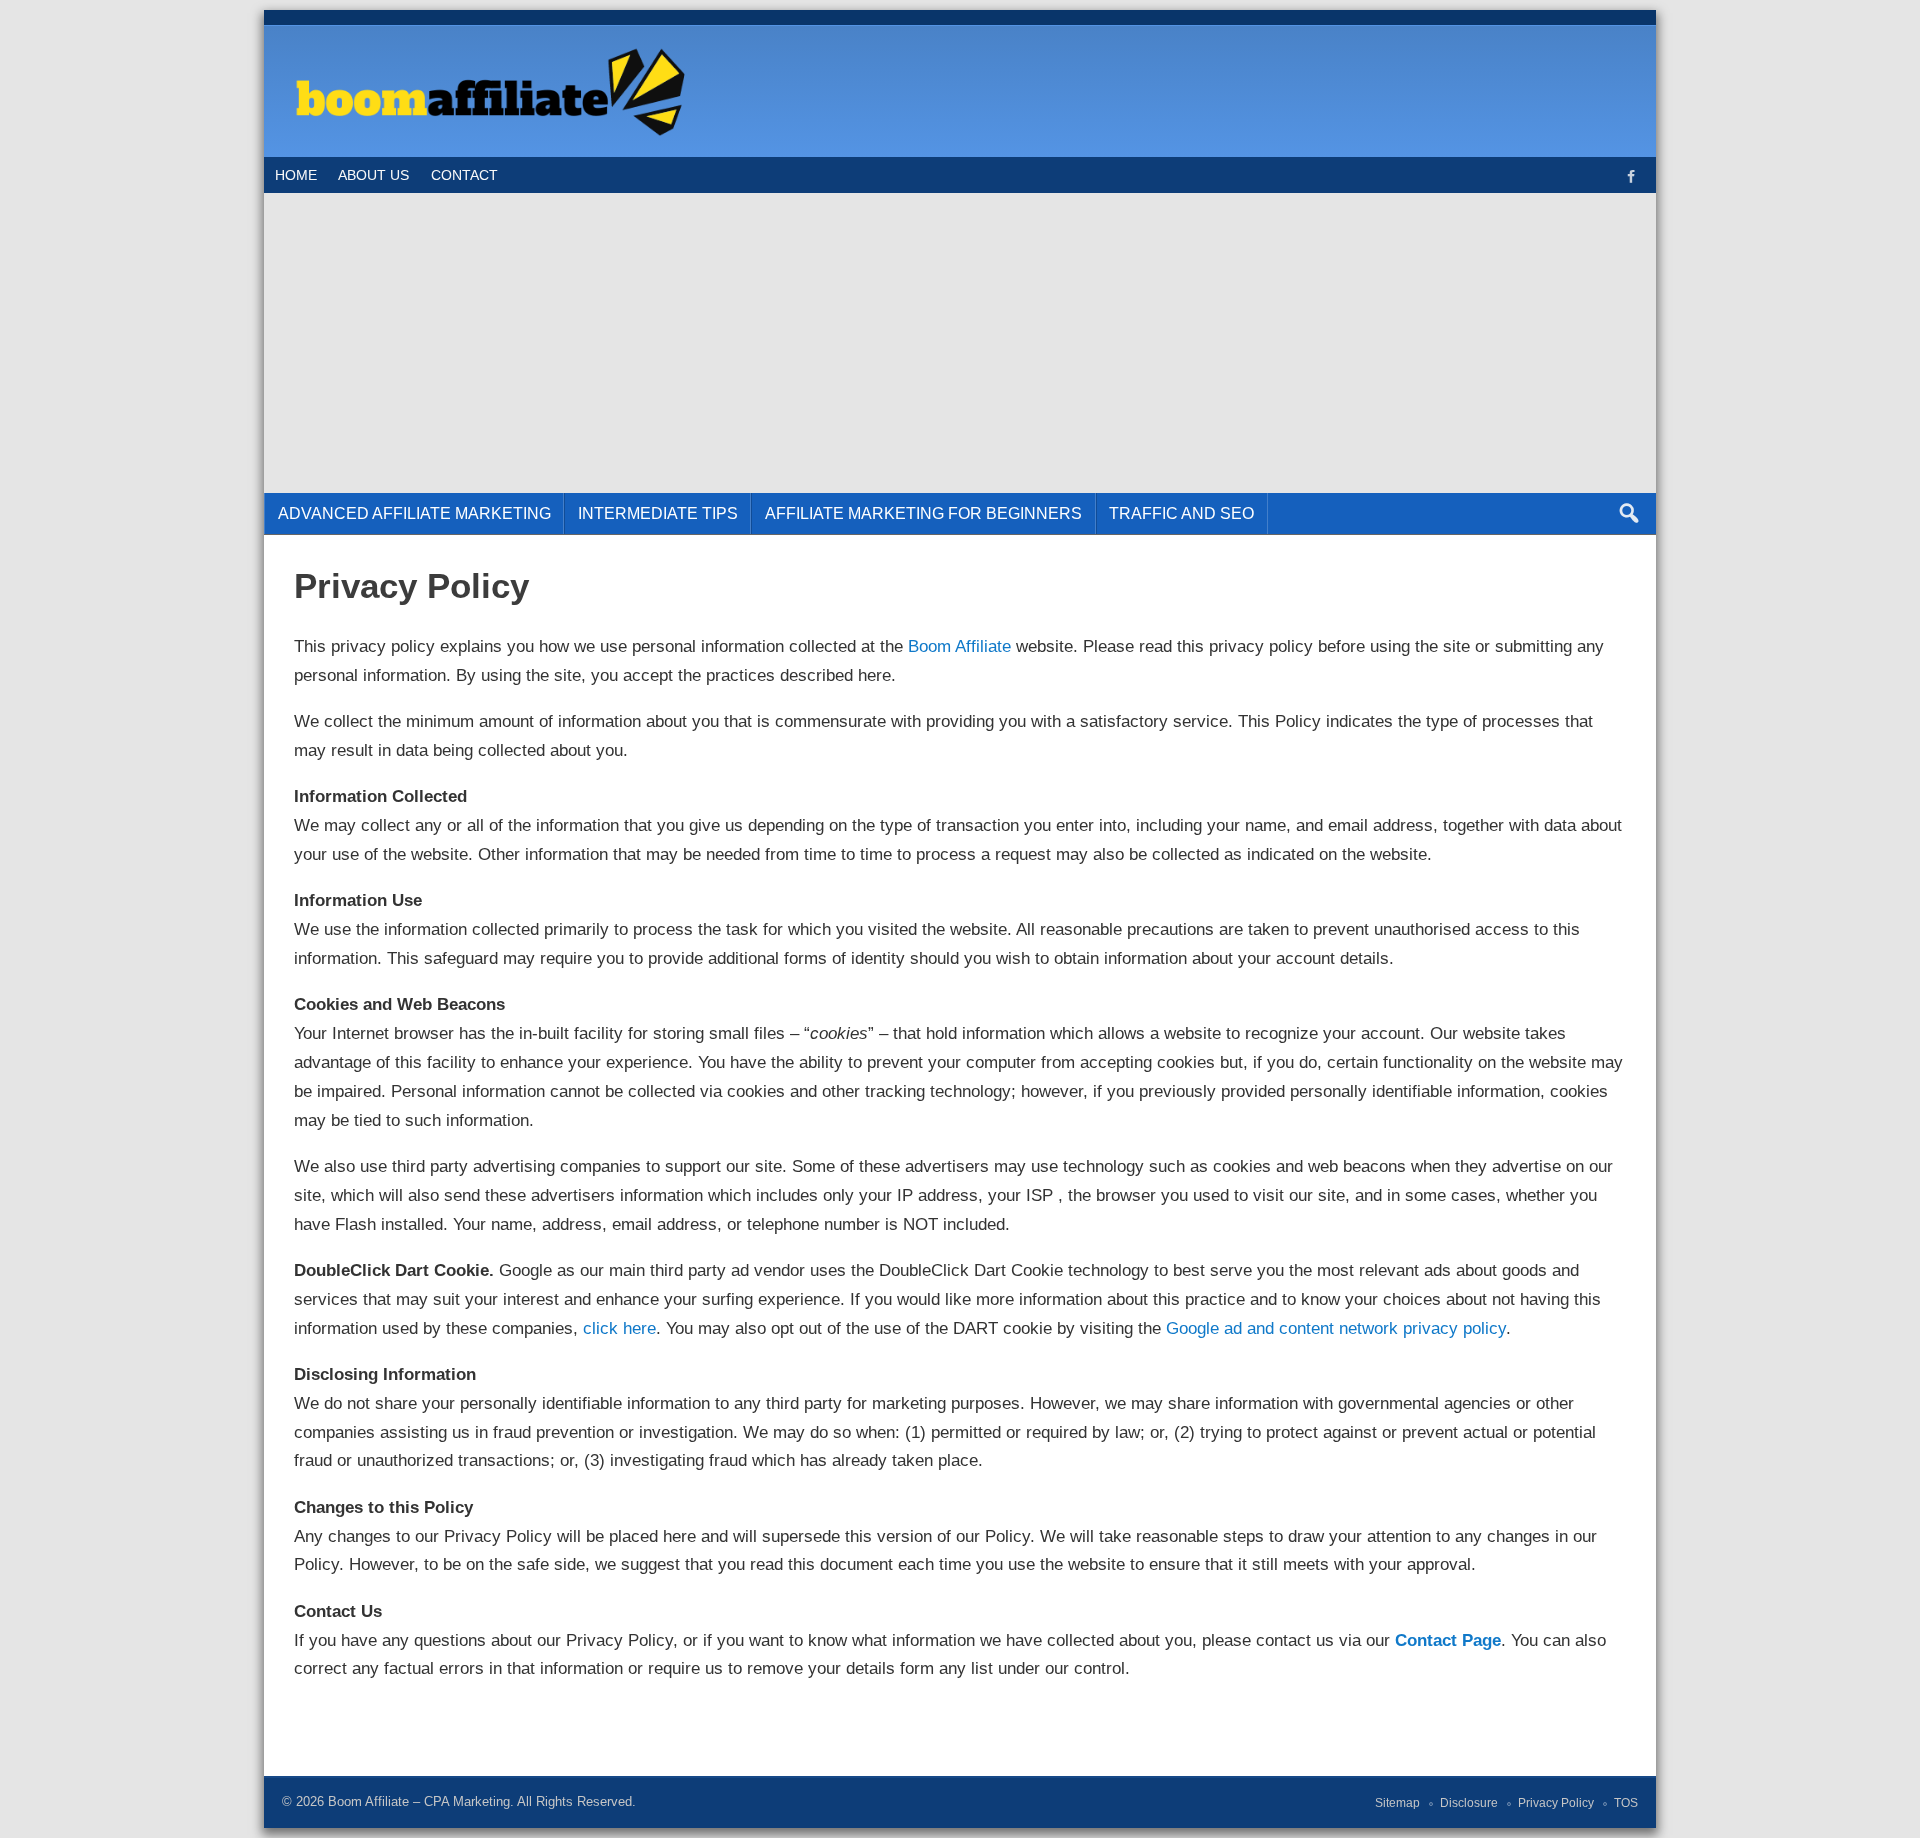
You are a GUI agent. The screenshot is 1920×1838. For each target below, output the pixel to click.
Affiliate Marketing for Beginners (923, 513)
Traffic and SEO (1181, 513)
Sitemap (1397, 1803)
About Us (373, 175)
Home (296, 175)
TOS (1626, 1803)
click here (619, 1328)
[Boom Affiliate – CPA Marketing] (486, 48)
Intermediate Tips (658, 513)
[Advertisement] (960, 343)
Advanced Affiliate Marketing (414, 513)
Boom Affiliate (959, 646)
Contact (464, 175)
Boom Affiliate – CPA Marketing (419, 1801)
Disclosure (1469, 1803)
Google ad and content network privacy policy (1336, 1328)
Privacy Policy (1556, 1803)
